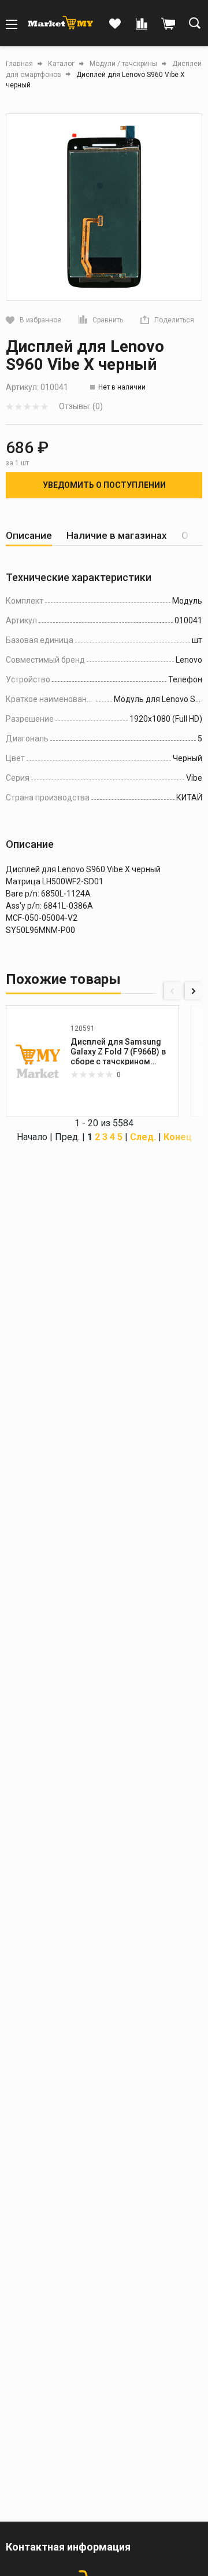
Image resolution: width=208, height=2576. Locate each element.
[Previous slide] (173, 991)
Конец (178, 1137)
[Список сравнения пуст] (142, 24)
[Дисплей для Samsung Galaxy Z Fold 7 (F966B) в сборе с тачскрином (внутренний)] (38, 1061)
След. (143, 1137)
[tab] (29, 536)
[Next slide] (194, 991)
